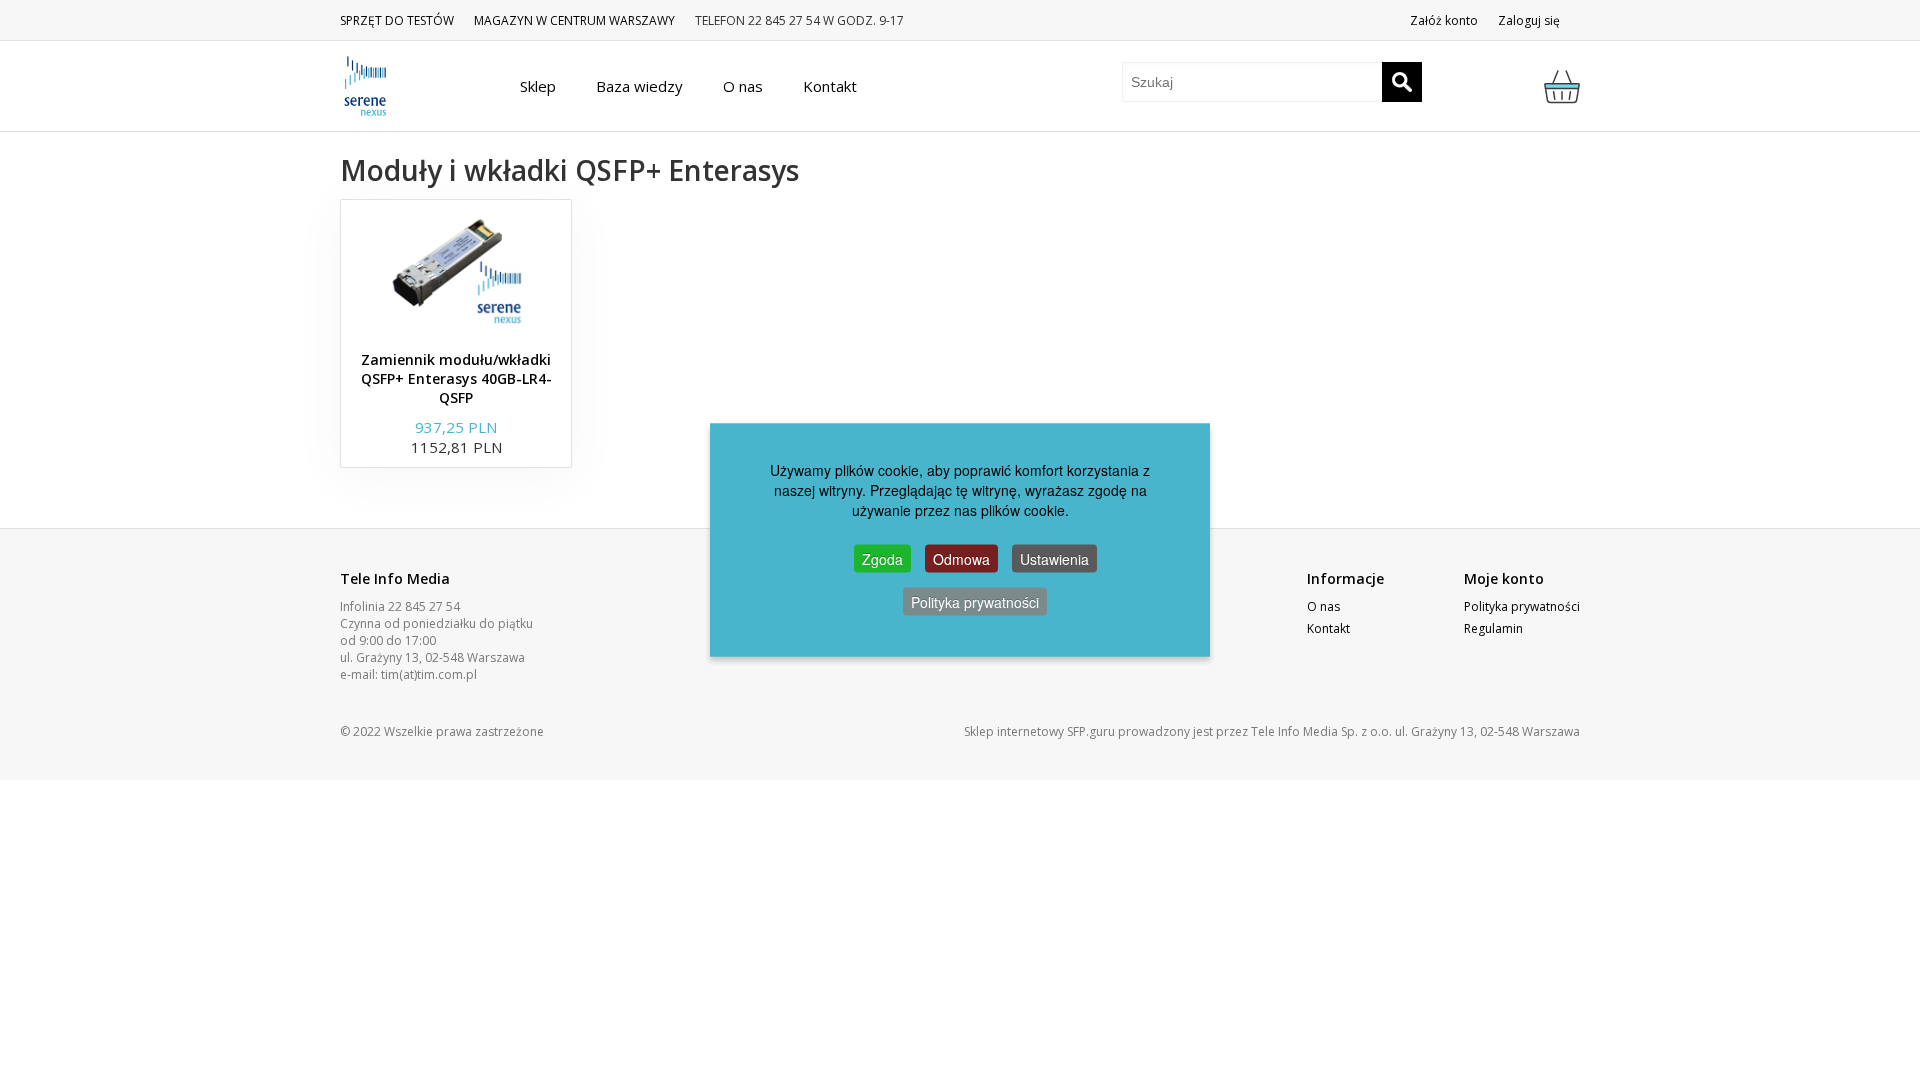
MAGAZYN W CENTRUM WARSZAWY (574, 20)
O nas (1323, 606)
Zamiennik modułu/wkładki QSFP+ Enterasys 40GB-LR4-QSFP (456, 378)
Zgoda (882, 559)
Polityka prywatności (1522, 606)
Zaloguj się (1529, 20)
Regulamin (1493, 628)
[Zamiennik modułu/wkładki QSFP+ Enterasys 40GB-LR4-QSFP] (456, 270)
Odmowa (961, 559)
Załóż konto (1444, 20)
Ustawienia (1054, 559)
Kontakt (1328, 628)
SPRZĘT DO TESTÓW (397, 20)
